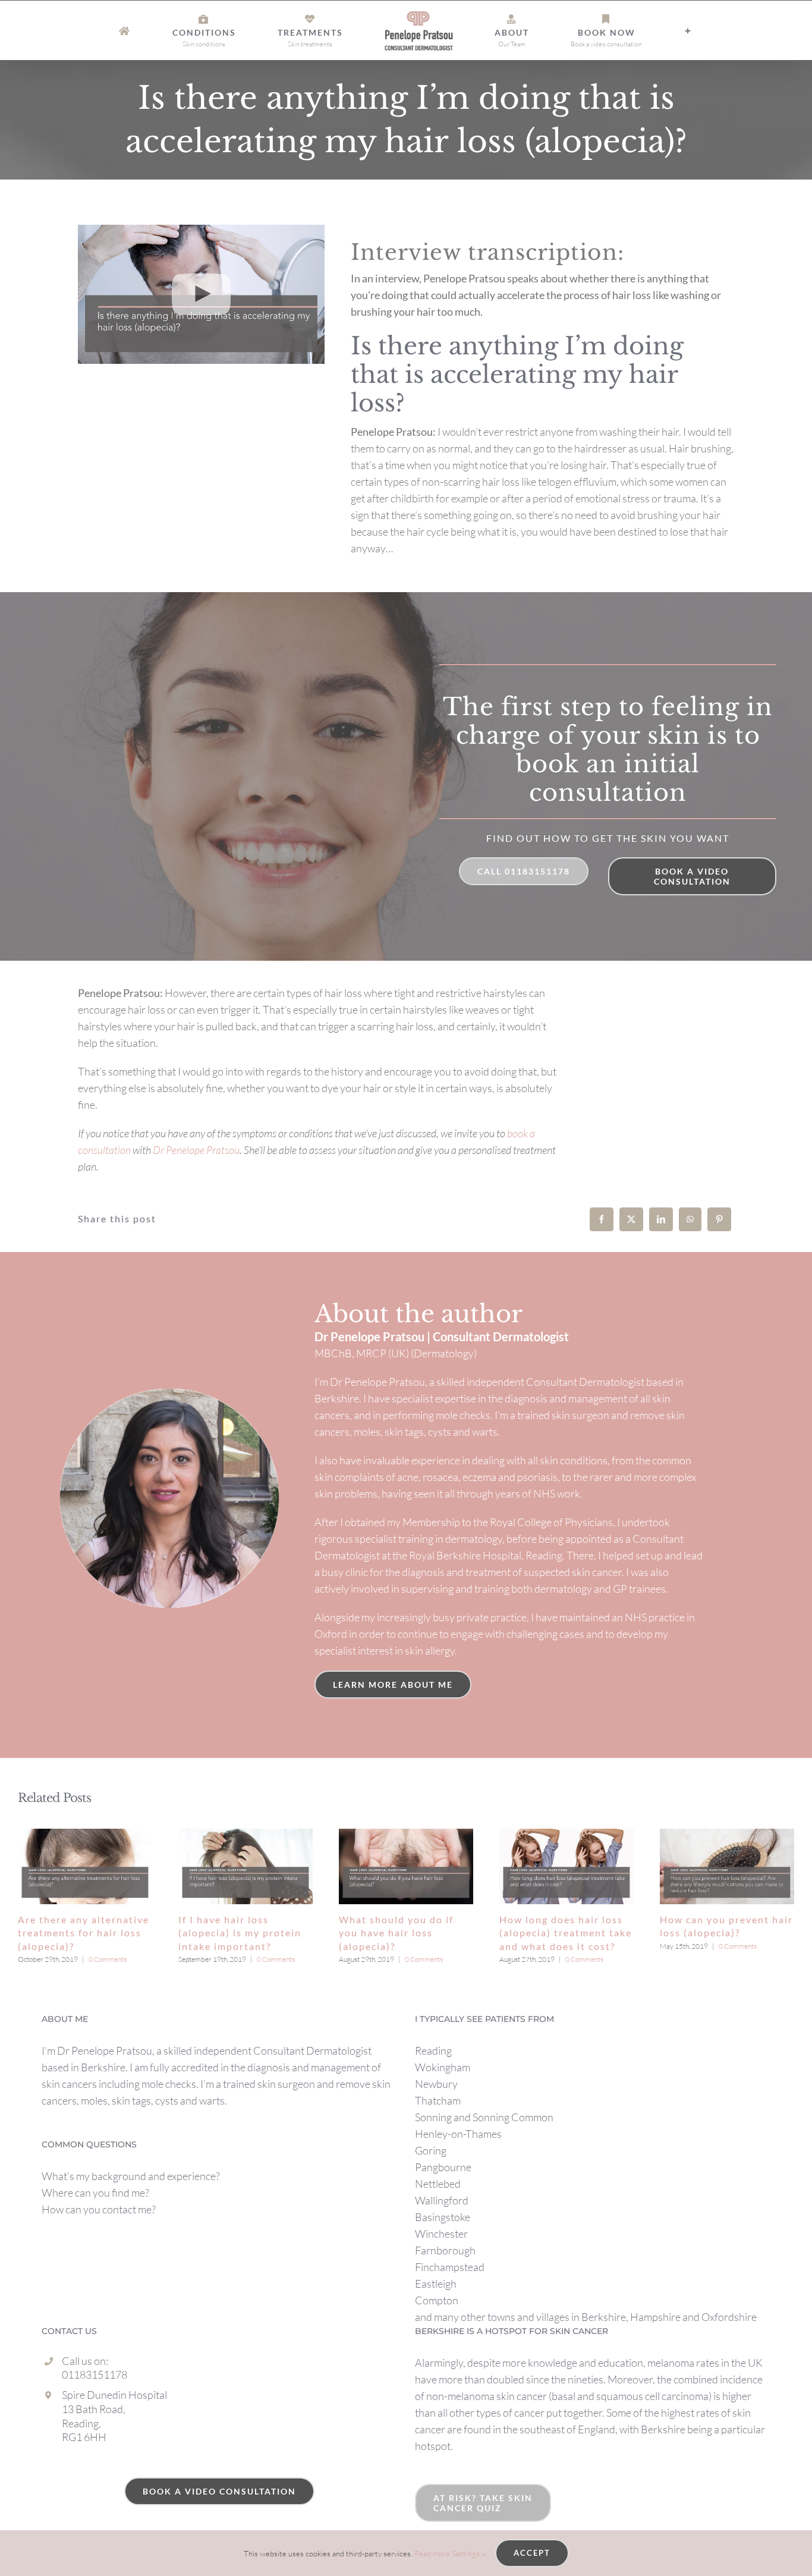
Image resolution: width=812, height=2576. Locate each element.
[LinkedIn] (661, 1219)
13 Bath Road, (94, 2409)
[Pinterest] (719, 1219)
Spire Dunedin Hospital (114, 2395)
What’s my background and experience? (131, 2176)
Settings (467, 2553)
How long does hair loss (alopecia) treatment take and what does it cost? (566, 1933)
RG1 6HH (84, 2437)
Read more (432, 2553)
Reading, (81, 2423)
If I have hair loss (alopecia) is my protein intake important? (240, 1933)
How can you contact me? (99, 2209)
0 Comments (108, 1959)
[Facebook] (602, 1219)
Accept (532, 2553)
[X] (631, 1219)
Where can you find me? (95, 2193)
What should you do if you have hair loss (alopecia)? (396, 1933)
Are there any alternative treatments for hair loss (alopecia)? (84, 1933)
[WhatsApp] (690, 1219)
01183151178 (95, 2374)
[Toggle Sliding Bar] (601, 31)
